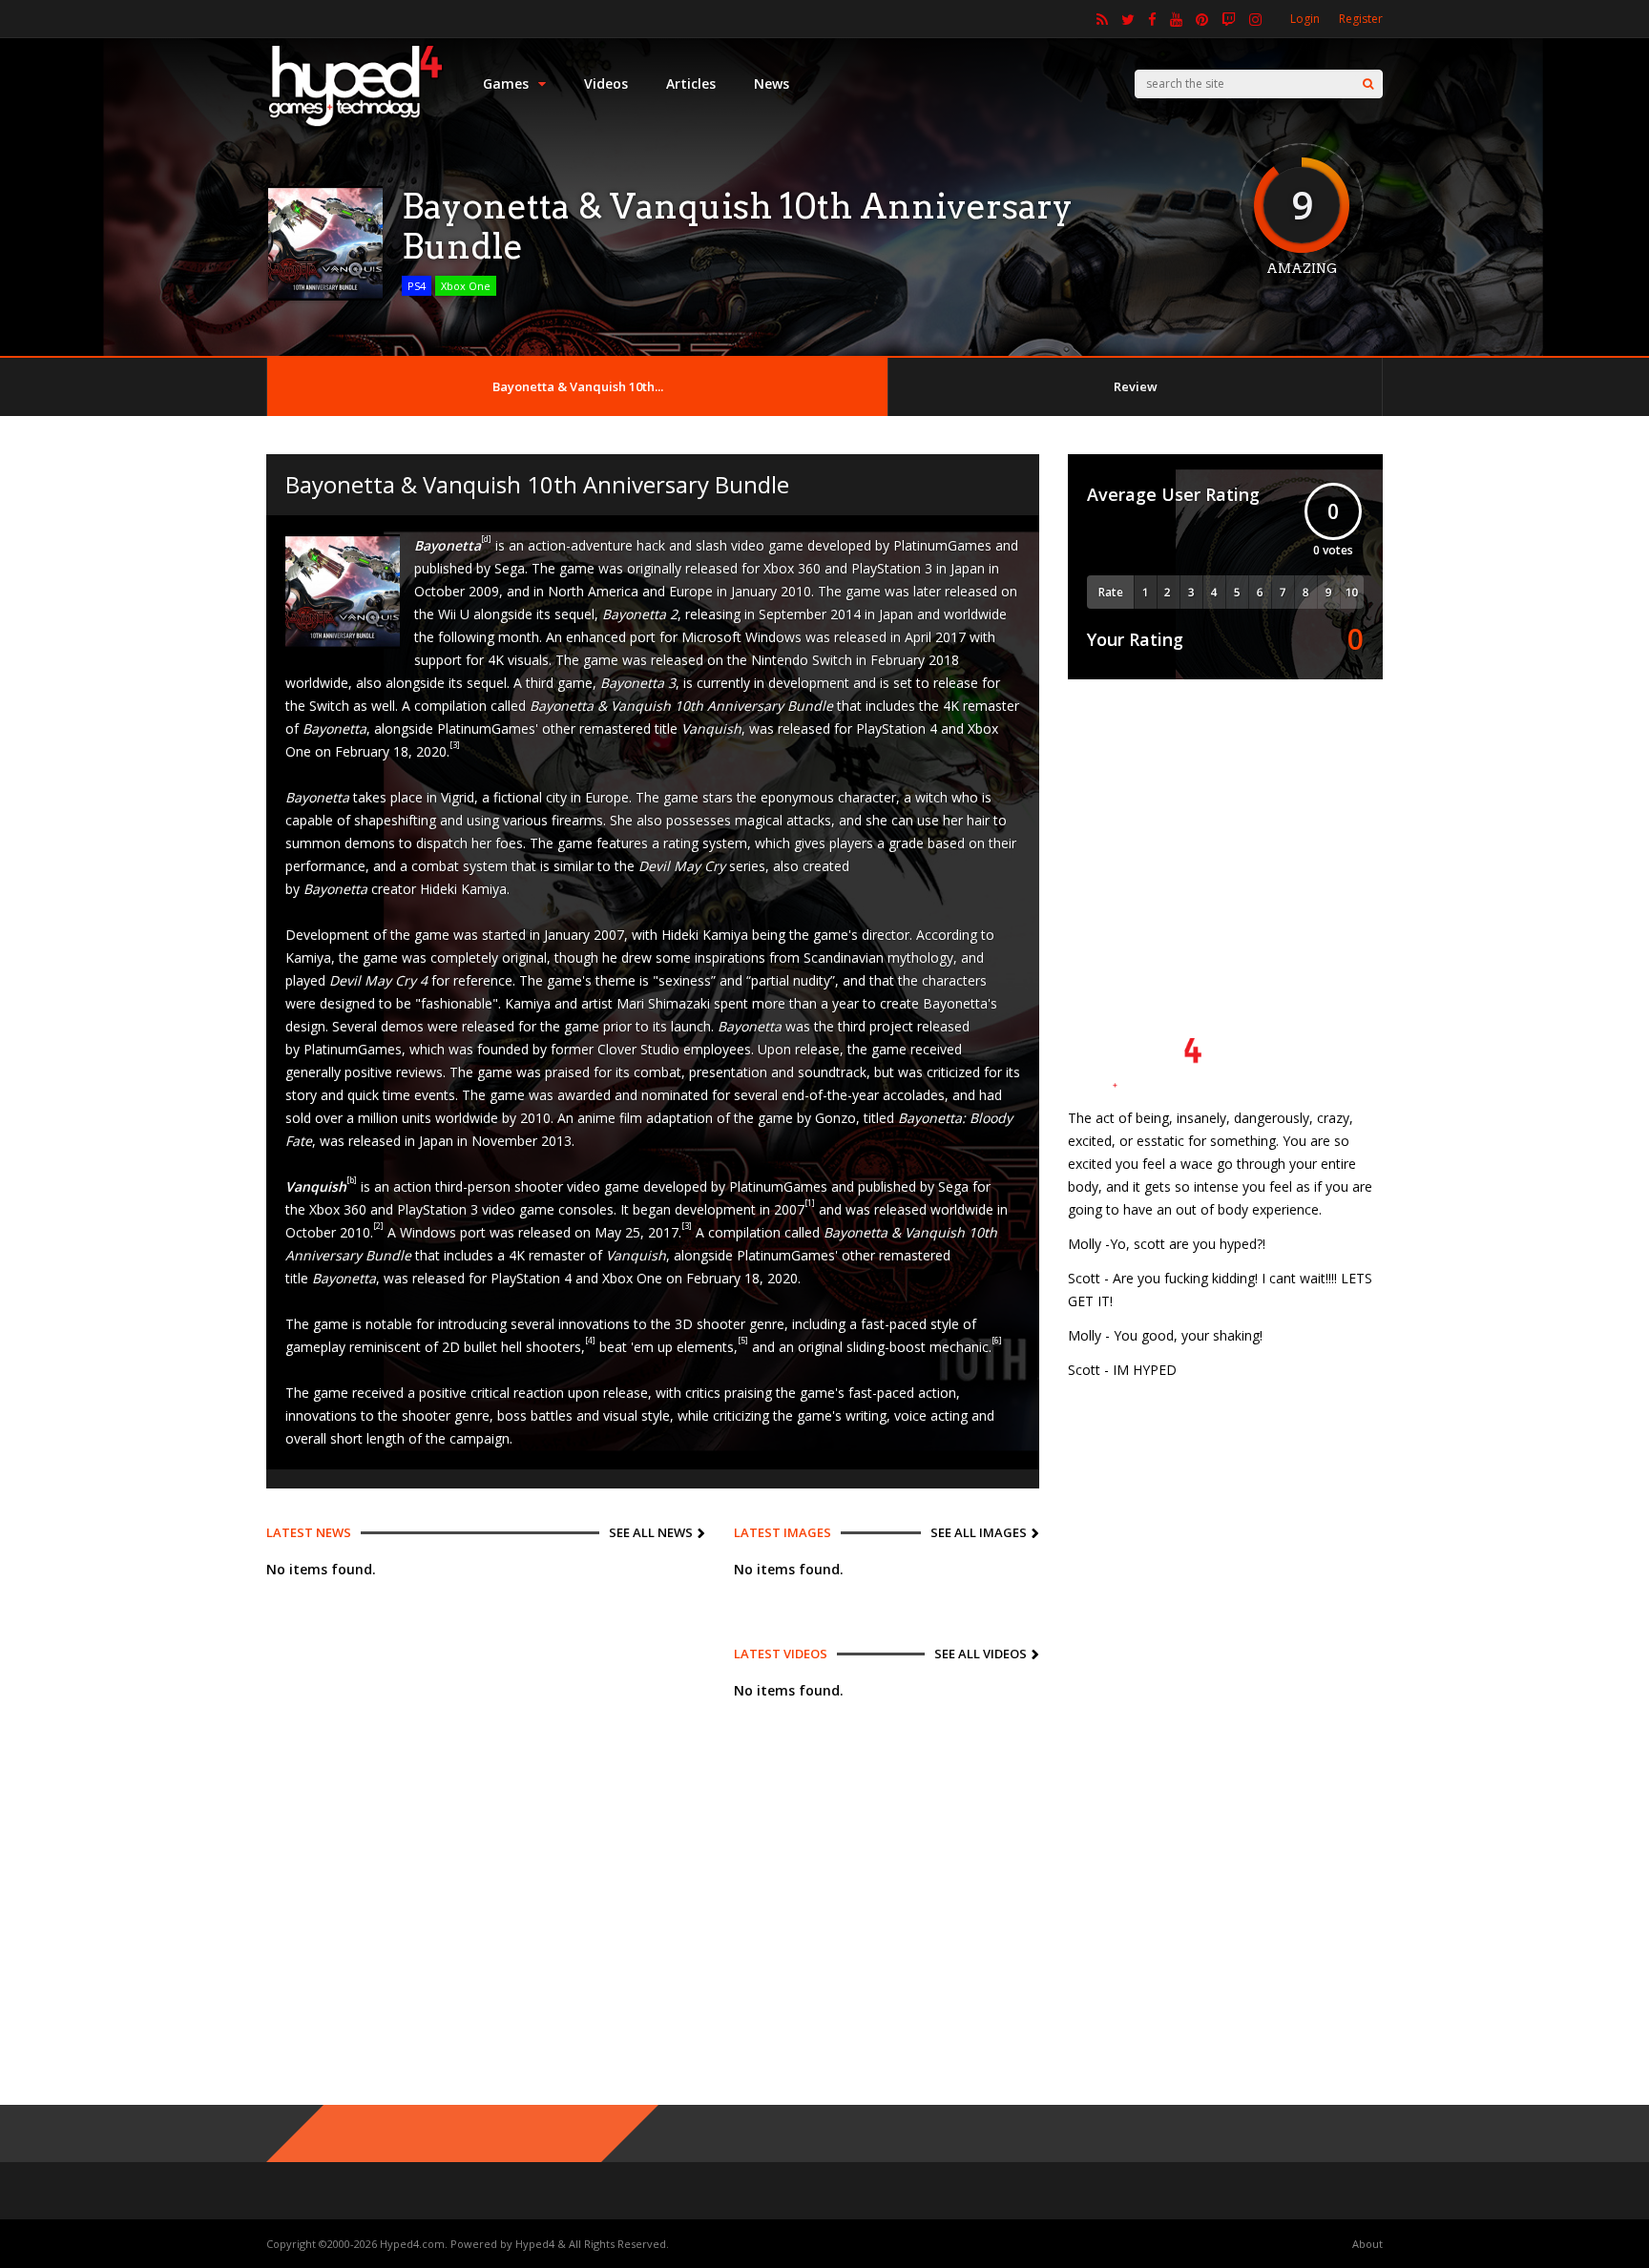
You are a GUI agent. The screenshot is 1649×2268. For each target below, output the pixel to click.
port (473, 1232)
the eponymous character (816, 797)
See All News (651, 1532)
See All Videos (981, 1654)
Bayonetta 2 (640, 614)
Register (1361, 19)
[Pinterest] (1202, 19)
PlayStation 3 (892, 568)
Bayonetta (344, 1278)
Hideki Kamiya (463, 889)
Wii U (454, 614)
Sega (510, 568)
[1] (810, 1203)
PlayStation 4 (897, 728)
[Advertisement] (1225, 827)
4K (496, 660)
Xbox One (466, 286)
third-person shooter (499, 1186)
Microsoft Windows (741, 637)
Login (1305, 19)
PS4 (417, 286)
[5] (743, 1340)
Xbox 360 (792, 568)
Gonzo (835, 1118)
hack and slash (682, 545)
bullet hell (493, 1347)
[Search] (1368, 84)
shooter (721, 1324)
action (412, 1186)
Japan (968, 568)
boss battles (535, 1415)
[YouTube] (1176, 19)
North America (593, 591)
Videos (606, 83)
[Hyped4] (355, 125)
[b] (352, 1180)
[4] (590, 1340)
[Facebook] (1152, 19)
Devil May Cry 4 (378, 980)
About (1367, 2244)
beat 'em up (636, 1347)
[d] (486, 539)
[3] (455, 745)
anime (596, 1118)
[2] (378, 1226)
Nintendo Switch (802, 660)
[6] (997, 1340)
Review (1136, 386)
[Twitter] (1128, 19)
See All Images (979, 1532)
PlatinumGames (942, 545)
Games (506, 83)
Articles (691, 83)
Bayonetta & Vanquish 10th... (578, 386)
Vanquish (711, 728)
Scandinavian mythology (878, 957)
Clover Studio (638, 1049)
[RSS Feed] (1102, 19)
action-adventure (580, 545)
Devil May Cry (682, 866)
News (772, 83)
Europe (691, 591)
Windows (428, 1232)
